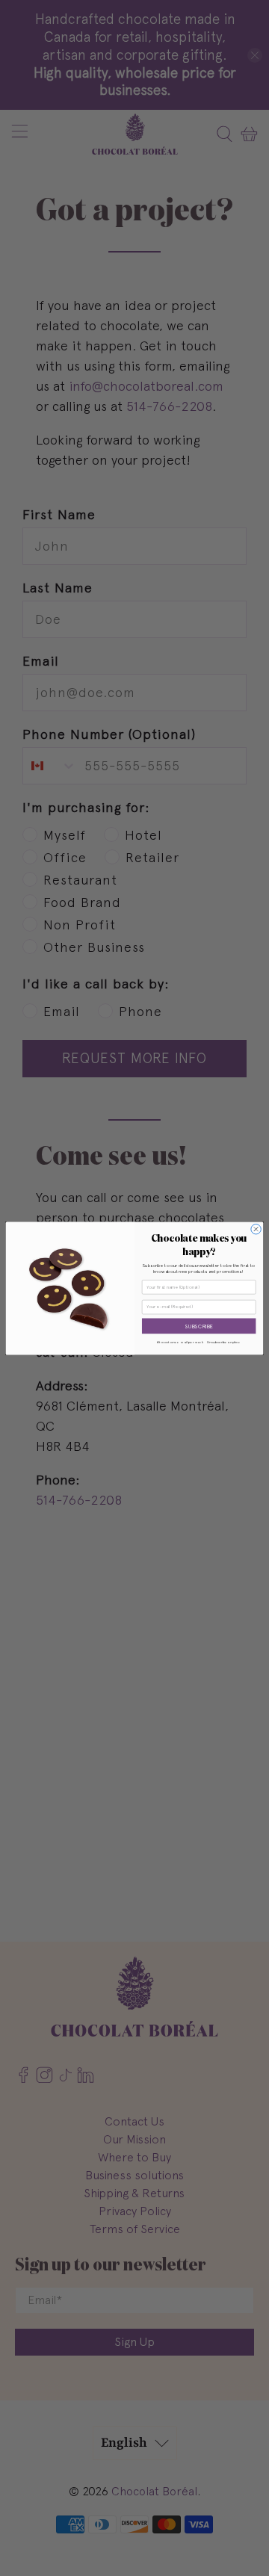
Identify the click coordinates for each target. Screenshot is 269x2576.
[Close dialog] (256, 1229)
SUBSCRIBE (199, 1326)
